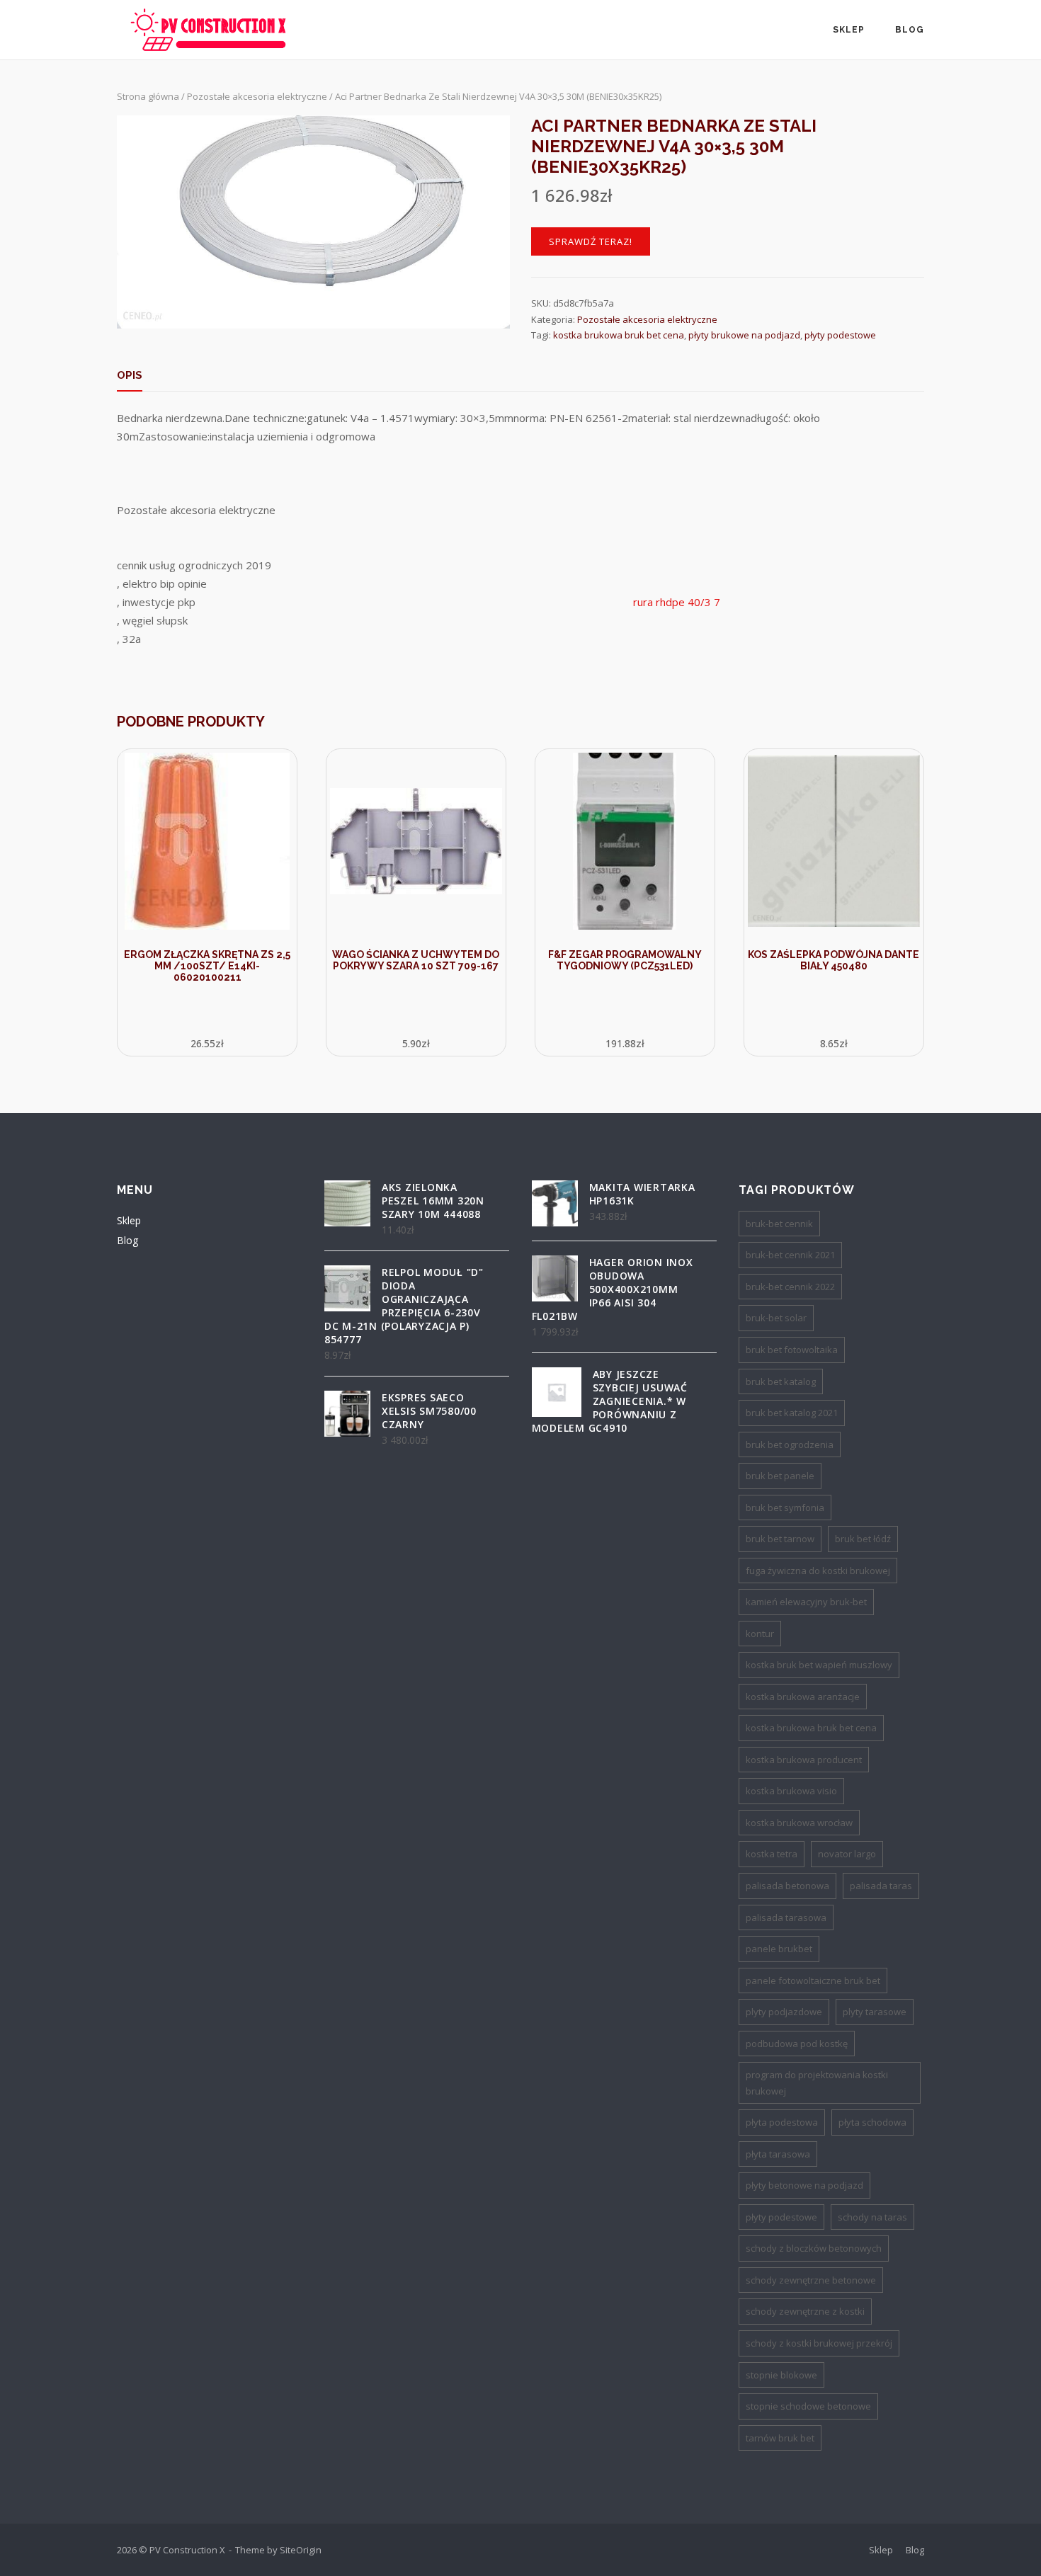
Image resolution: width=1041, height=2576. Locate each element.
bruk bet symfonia (785, 1508)
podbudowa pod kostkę (797, 2044)
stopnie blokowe (781, 2375)
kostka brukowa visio (791, 1791)
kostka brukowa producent (804, 1760)
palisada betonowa (787, 1886)
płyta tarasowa (778, 2154)
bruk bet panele (780, 1476)
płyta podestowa (782, 2122)
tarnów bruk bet (780, 2438)
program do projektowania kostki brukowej (817, 2083)
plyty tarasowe (875, 2012)
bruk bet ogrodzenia (790, 1444)
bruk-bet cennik (779, 1224)
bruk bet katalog (781, 1381)
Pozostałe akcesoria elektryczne (257, 96)
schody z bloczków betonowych (814, 2248)
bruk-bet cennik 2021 (790, 1255)
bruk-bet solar (776, 1318)
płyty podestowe (840, 335)
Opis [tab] (130, 375)
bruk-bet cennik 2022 (790, 1287)
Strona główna (148, 96)
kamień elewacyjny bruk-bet (806, 1602)
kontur (760, 1634)
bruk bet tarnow (780, 1539)
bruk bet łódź (863, 1539)
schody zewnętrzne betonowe (811, 2280)
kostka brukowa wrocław (799, 1823)
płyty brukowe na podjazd (744, 335)
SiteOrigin (301, 2550)
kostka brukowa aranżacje (803, 1697)
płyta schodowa (872, 2122)
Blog (910, 30)
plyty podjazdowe (784, 2012)
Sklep (849, 30)
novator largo (847, 1854)
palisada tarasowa (786, 1917)
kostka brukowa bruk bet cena (619, 335)
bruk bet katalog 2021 (792, 1413)
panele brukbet (779, 1949)
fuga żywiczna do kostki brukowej (818, 1571)
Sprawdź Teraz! (591, 241)
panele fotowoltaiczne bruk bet (813, 1981)
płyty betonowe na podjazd (804, 2185)
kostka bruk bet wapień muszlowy (819, 1665)
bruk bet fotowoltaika (792, 1350)
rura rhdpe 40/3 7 (677, 602)
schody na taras (872, 2217)
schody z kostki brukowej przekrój (819, 2343)
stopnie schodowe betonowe (808, 2406)
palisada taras (881, 1886)
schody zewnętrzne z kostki (805, 2311)
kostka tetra (772, 1854)
